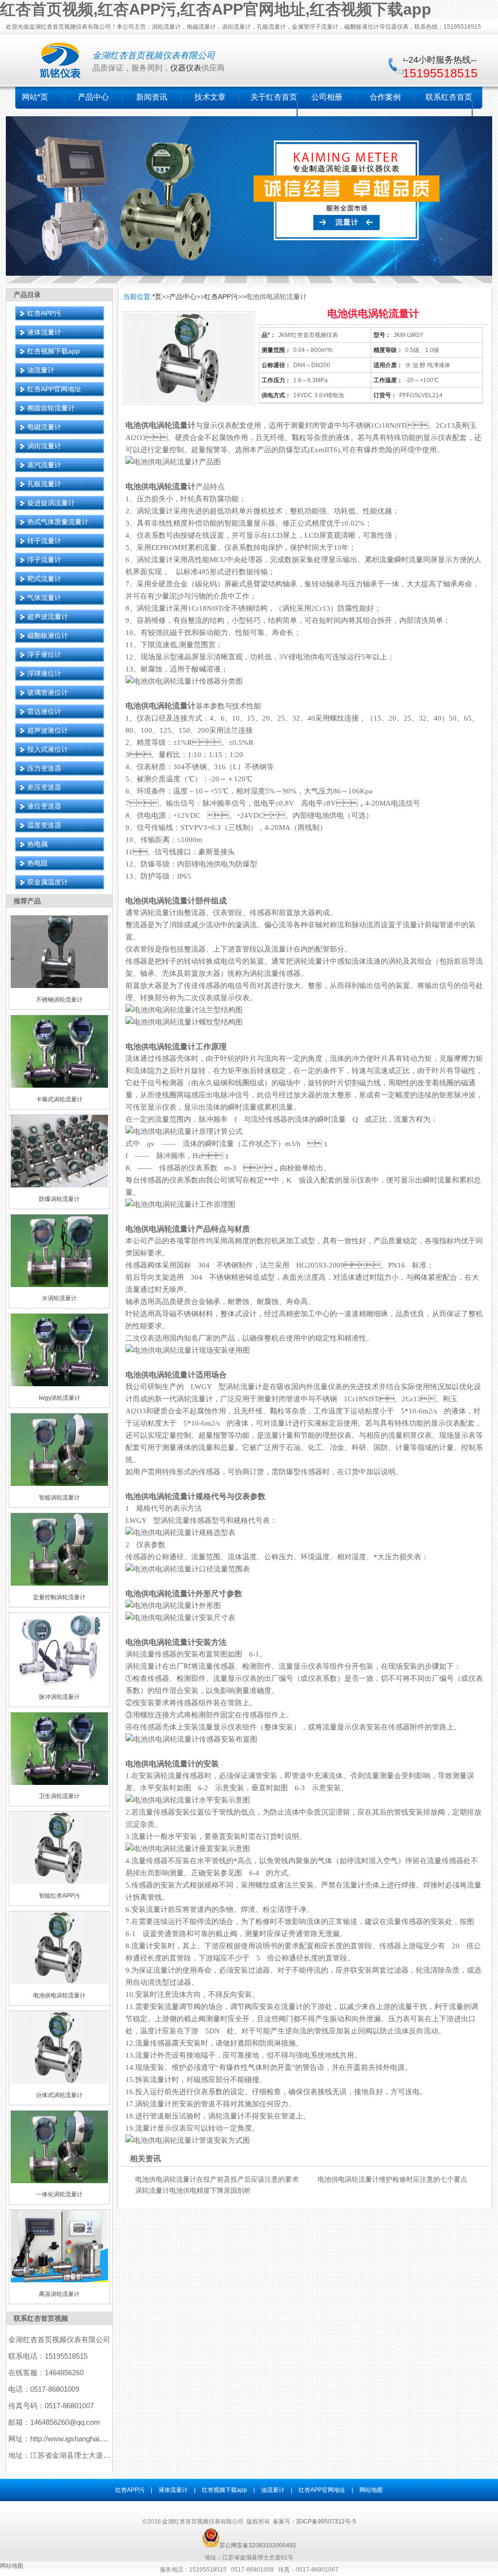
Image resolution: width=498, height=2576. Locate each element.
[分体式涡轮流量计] (59, 2082)
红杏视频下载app (53, 351)
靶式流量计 (44, 579)
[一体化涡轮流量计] (59, 2181)
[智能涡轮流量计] (59, 1484)
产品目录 (27, 295)
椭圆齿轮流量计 (51, 408)
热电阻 (37, 863)
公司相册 (327, 97)
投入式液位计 (48, 749)
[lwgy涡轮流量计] (59, 1384)
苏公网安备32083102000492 (258, 2545)
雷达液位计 (44, 711)
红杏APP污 (44, 313)
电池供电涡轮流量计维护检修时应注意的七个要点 (392, 2179)
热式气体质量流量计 (58, 522)
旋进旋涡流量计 (51, 503)
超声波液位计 (48, 730)
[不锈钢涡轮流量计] (59, 986)
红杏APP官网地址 (54, 389)
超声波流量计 (48, 617)
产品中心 (93, 97)
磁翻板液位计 (48, 635)
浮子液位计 (44, 654)
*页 (157, 297)
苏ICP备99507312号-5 (326, 2522)
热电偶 (37, 844)
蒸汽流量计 (44, 465)
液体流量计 (44, 332)
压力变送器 (44, 768)
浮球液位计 (44, 673)
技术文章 (210, 97)
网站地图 (371, 2490)
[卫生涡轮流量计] (59, 1783)
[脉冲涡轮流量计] (59, 1683)
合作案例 (385, 97)
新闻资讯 (152, 97)
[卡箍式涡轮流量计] (59, 1086)
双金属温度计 (48, 882)
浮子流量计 (44, 560)
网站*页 (35, 97)
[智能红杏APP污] (59, 1882)
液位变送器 (44, 806)
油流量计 (41, 370)
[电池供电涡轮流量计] (59, 1982)
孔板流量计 (44, 484)
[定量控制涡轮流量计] (59, 1584)
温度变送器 (44, 825)
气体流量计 (44, 598)
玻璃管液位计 (48, 692)
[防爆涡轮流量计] (59, 1185)
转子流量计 (44, 541)
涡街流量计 (44, 446)
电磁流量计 (44, 427)
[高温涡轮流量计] (59, 2280)
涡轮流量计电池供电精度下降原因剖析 (193, 2190)
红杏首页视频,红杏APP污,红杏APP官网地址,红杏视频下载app (216, 9)
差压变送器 (44, 787)
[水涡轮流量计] (59, 1285)
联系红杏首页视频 (41, 2318)
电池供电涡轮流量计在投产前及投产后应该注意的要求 (217, 2179)
